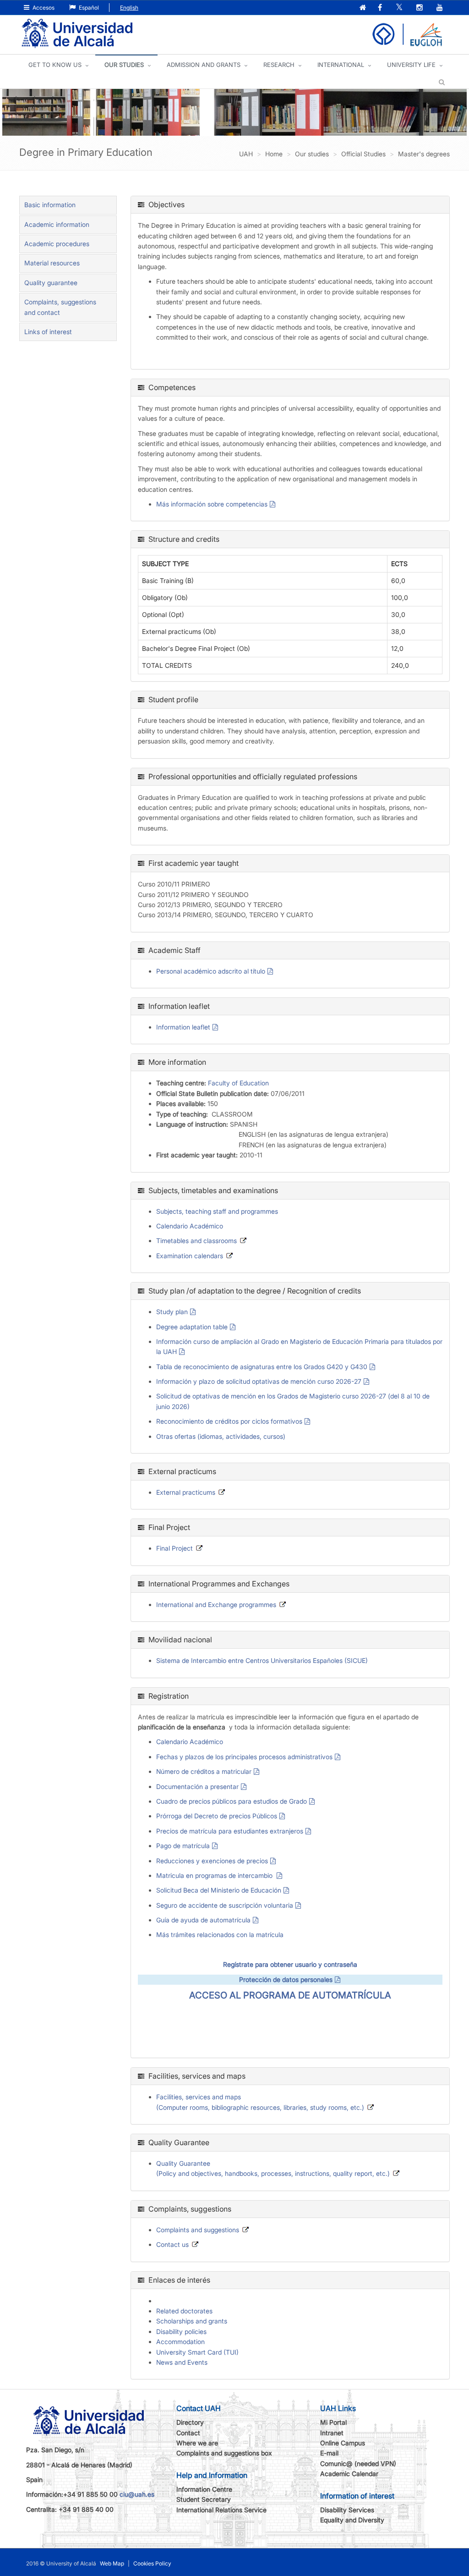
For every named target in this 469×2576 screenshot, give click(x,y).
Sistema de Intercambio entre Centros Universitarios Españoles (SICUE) (262, 1660)
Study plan (172, 1312)
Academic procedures (57, 244)
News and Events (182, 2362)
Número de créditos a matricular (204, 1771)
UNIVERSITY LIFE (411, 65)
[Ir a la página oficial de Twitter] (400, 8)
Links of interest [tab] (48, 332)
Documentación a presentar (197, 1786)
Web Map (112, 2563)
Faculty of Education (238, 1083)
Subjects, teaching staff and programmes (217, 1211)
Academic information (57, 224)
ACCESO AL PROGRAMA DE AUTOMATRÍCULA (290, 1995)
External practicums (186, 1492)
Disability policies (181, 2331)
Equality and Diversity (352, 2520)
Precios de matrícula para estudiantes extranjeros (230, 1831)
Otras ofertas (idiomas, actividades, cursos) (221, 1436)
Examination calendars (190, 1256)
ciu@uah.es (137, 2494)
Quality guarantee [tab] (51, 283)
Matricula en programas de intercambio (215, 1875)
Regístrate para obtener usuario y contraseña (290, 1964)
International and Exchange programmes (216, 1604)
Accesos (43, 8)
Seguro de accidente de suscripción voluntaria (225, 1905)
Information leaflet (183, 1027)
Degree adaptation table (192, 1327)
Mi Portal (333, 2422)
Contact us (172, 2244)
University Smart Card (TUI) (197, 2352)
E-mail (329, 2453)
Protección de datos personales (286, 1979)
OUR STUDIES (124, 65)
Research (279, 65)
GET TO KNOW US (55, 65)
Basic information (50, 205)
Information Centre (204, 2489)
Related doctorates (184, 2311)
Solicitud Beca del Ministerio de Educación (219, 1890)
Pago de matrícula (183, 1846)
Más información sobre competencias (212, 504)
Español (88, 8)
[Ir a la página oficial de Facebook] (381, 8)
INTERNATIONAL (341, 65)
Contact (188, 2433)
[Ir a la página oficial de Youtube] (441, 8)
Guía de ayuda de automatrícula (203, 1920)
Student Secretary (204, 2499)
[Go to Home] (77, 34)
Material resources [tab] (52, 263)
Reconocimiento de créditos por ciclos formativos (229, 1421)
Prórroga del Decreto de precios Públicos (217, 1816)
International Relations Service (221, 2510)
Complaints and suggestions (198, 2230)
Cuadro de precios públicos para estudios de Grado (232, 1801)
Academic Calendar (349, 2474)
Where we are (197, 2443)
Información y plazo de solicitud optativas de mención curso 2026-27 (259, 1381)
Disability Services (347, 2510)
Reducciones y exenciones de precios (212, 1861)
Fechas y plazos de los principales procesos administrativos (244, 1757)
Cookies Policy (152, 2563)
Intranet (332, 2433)
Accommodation (180, 2342)
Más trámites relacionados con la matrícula (220, 1935)
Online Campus (343, 2443)
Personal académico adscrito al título (211, 971)
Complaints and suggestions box (224, 2453)
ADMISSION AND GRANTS (204, 65)
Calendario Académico (190, 1226)
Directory (190, 2422)
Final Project (175, 1548)
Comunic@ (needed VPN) (358, 2463)
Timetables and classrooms (196, 1241)
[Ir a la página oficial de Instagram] (420, 8)
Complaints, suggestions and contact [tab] (60, 307)
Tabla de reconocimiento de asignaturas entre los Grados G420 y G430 (262, 1367)
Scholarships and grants (192, 2321)
